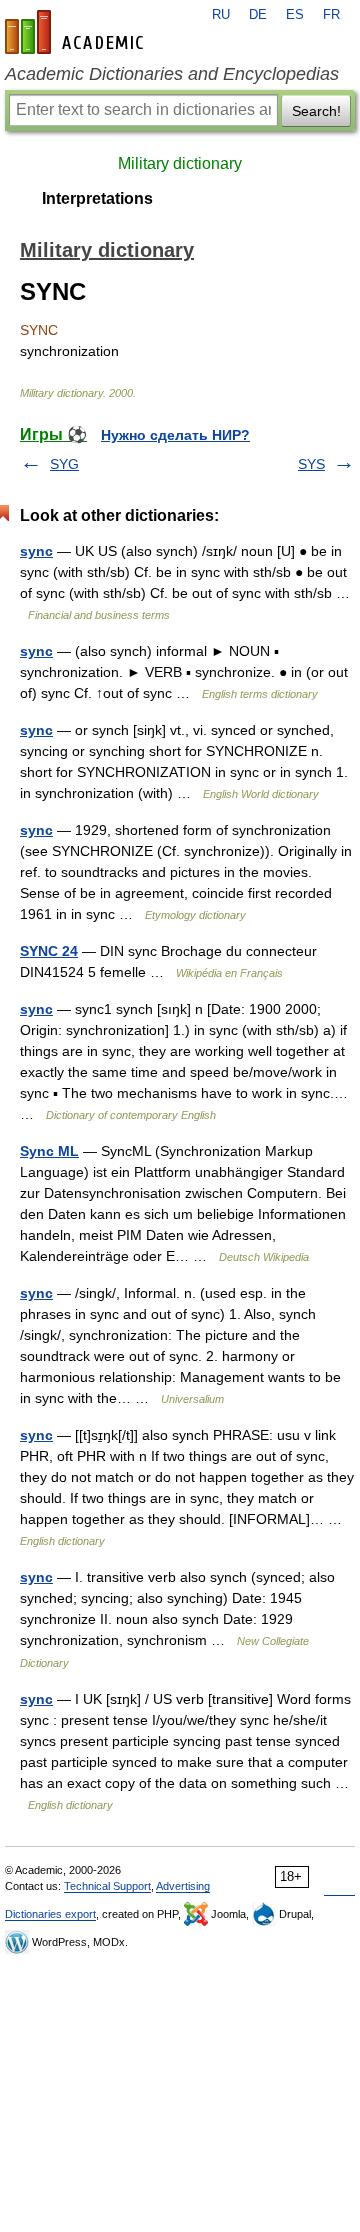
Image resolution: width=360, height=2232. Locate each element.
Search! (316, 111)
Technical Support (107, 1886)
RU (221, 15)
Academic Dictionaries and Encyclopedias (172, 74)
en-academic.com (77, 32)
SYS (311, 464)
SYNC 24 (49, 951)
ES (295, 15)
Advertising (183, 1886)
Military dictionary (180, 163)
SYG (64, 464)
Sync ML (49, 1151)
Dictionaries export (50, 1914)
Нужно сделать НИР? (175, 435)
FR (331, 15)
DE (258, 15)
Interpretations (97, 198)
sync (36, 551)
